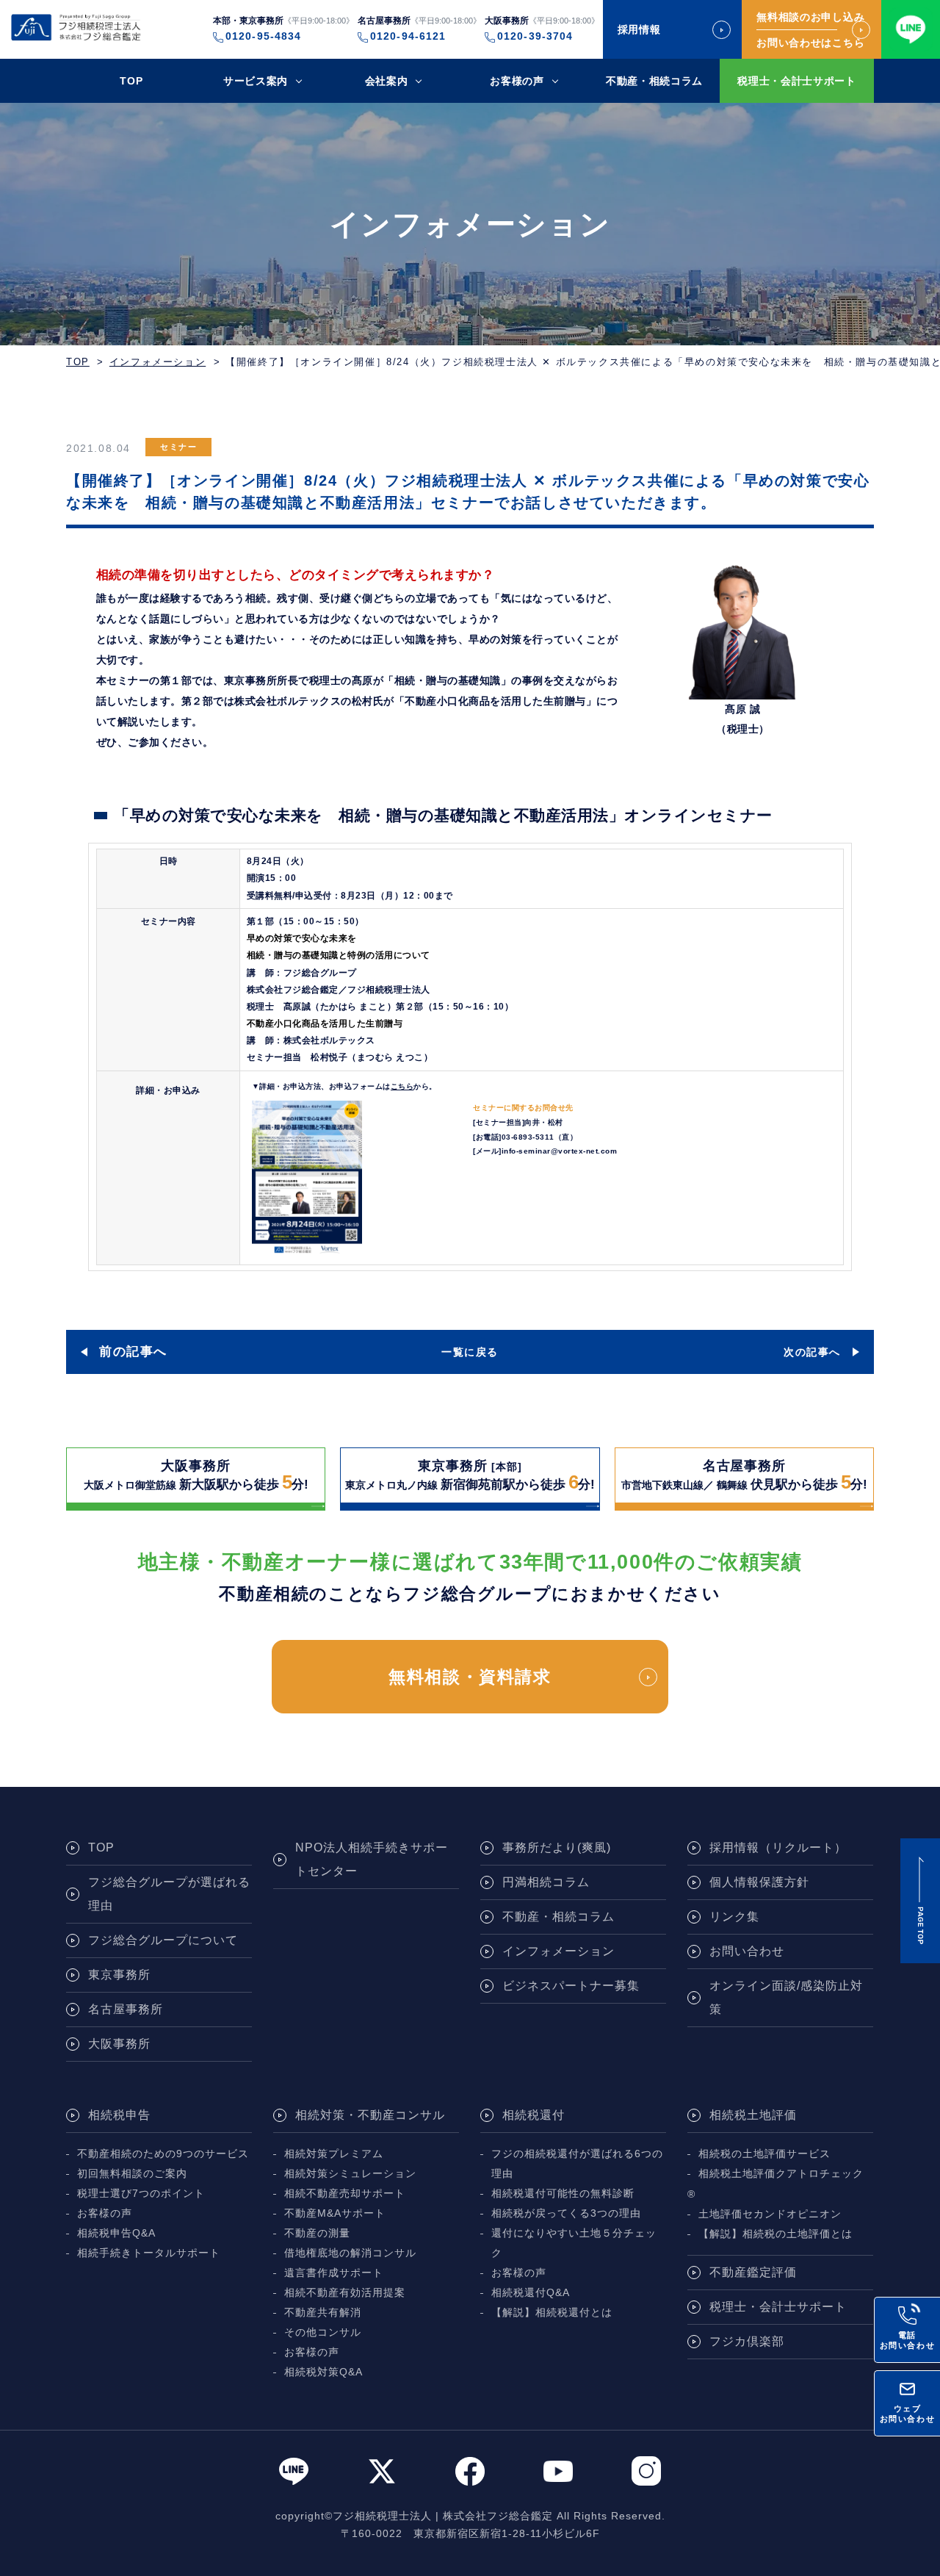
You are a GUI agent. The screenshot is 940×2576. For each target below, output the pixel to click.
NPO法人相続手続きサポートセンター (372, 1859)
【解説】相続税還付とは (552, 2313)
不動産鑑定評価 (753, 2272)
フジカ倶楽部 (747, 2341)
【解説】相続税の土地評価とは (775, 2234)
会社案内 (387, 81)
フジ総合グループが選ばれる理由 (169, 1894)
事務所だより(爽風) (557, 1848)
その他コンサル (323, 2332)
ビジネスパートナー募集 (571, 1986)
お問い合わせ (747, 1951)
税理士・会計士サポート (797, 81)
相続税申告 (119, 2115)
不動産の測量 (317, 2233)
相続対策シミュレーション (350, 2174)
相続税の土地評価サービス (764, 2154)
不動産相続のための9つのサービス (163, 2154)
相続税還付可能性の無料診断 (563, 2194)
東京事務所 (119, 1975)
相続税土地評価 (753, 2115)
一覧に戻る (470, 1352)
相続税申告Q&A (116, 2233)
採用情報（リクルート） (778, 1848)
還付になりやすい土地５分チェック (574, 2243)
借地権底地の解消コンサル (350, 2253)
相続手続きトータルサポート (149, 2253)
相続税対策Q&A (323, 2372)
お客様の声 (517, 81)
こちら (402, 1086)
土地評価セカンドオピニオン (770, 2214)
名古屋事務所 (126, 2009)
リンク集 (734, 1917)
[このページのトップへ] (920, 1901)
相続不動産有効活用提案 (345, 2293)
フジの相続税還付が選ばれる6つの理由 (577, 2164)
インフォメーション (158, 362)
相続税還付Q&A (531, 2293)
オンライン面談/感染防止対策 (786, 1997)
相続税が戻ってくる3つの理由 (566, 2213)
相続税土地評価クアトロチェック (781, 2174)
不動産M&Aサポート (335, 2213)
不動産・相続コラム (654, 81)
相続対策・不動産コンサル (370, 2115)
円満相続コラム (546, 1882)
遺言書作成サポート (334, 2273)
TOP (131, 81)
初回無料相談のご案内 (132, 2174)
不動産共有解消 (323, 2313)
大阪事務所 (119, 2044)
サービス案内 (256, 81)
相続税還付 (534, 2115)
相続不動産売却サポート (345, 2194)
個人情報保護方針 (759, 1882)
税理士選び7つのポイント (141, 2194)
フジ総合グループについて (163, 1940)
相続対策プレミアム (334, 2154)
